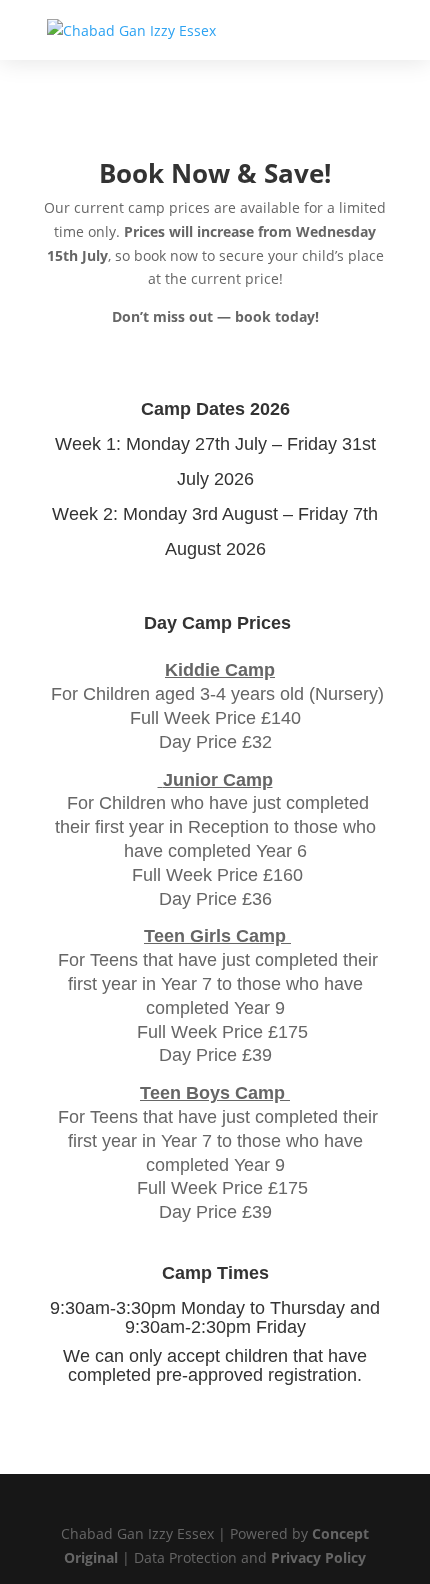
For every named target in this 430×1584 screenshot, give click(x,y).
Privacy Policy (318, 1557)
